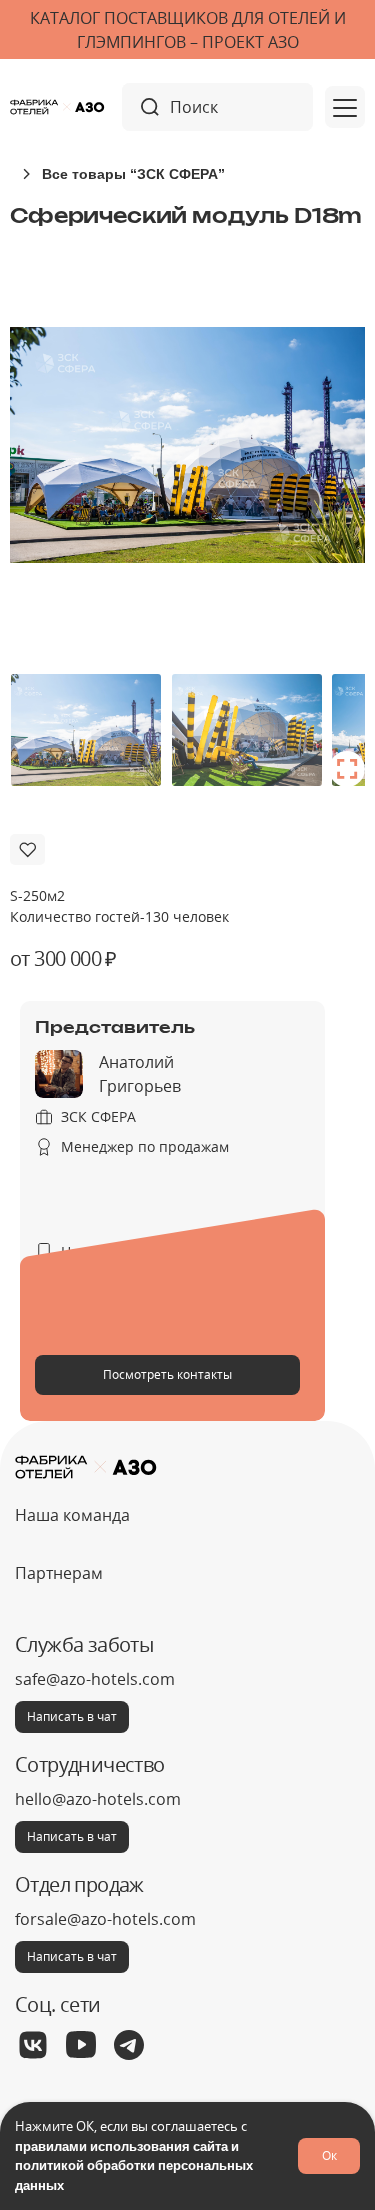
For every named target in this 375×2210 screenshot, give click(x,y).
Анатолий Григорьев (140, 1074)
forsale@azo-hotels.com (105, 1919)
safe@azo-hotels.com (95, 1679)
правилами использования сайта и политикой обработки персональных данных (134, 2165)
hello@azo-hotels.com (98, 1799)
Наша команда (72, 1515)
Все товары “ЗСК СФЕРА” (133, 173)
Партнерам (59, 1573)
